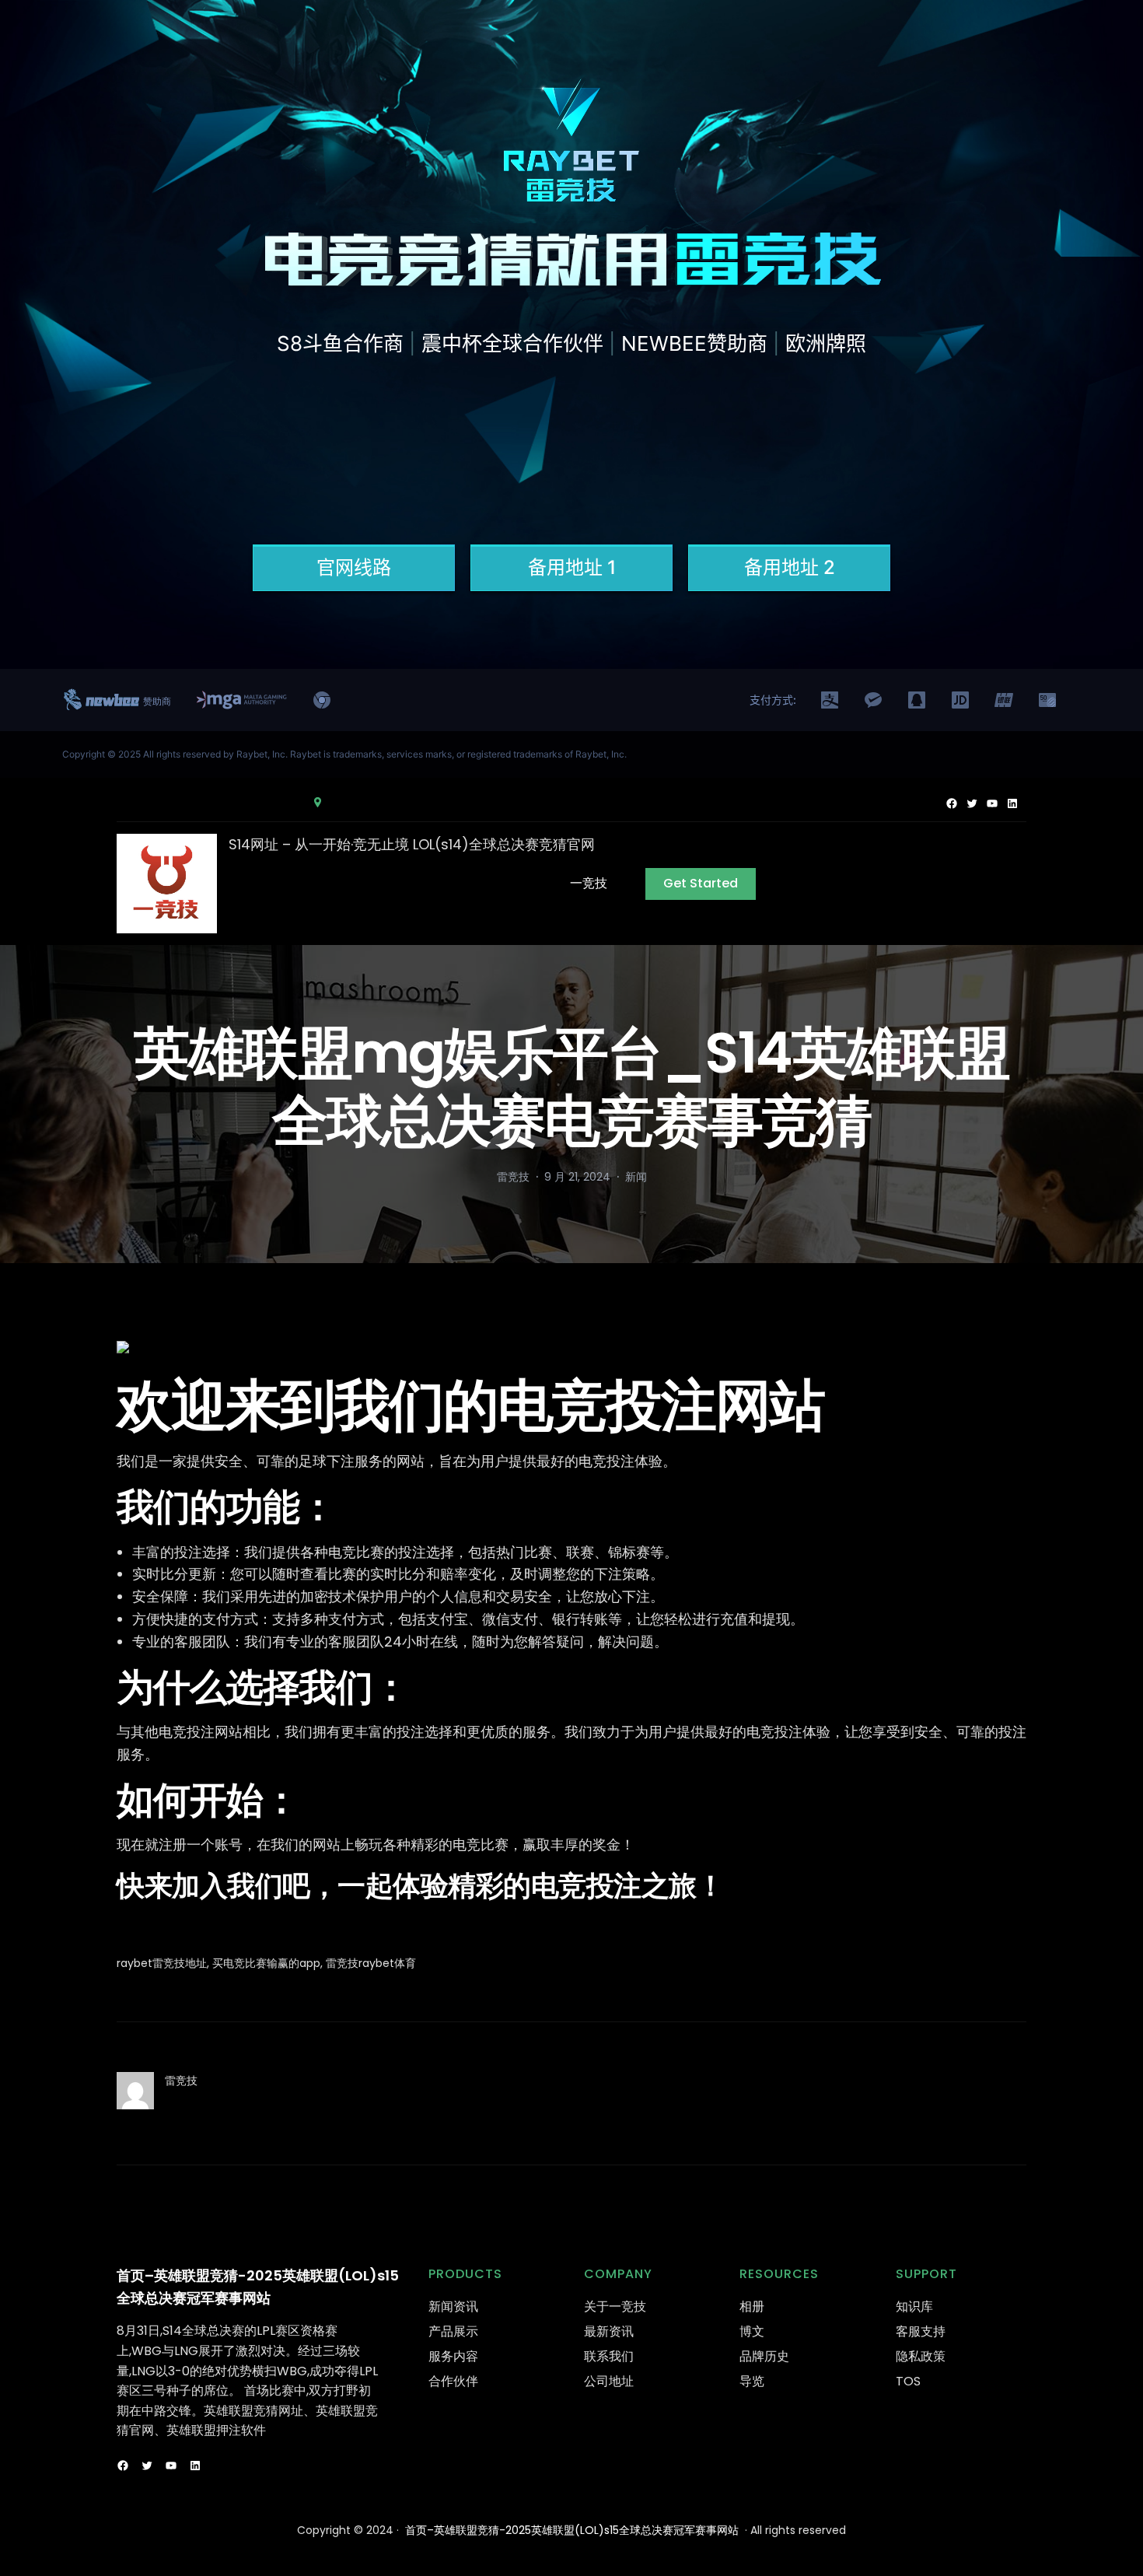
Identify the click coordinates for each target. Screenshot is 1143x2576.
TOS (908, 2381)
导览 (752, 2381)
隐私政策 (921, 2356)
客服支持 (921, 2331)
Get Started (701, 883)
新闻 (636, 1177)
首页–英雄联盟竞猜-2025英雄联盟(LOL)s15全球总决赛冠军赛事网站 (572, 2530)
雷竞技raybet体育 (371, 1963)
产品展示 (453, 2331)
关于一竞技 (615, 2306)
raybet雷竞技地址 (162, 1963)
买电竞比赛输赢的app (266, 1963)
